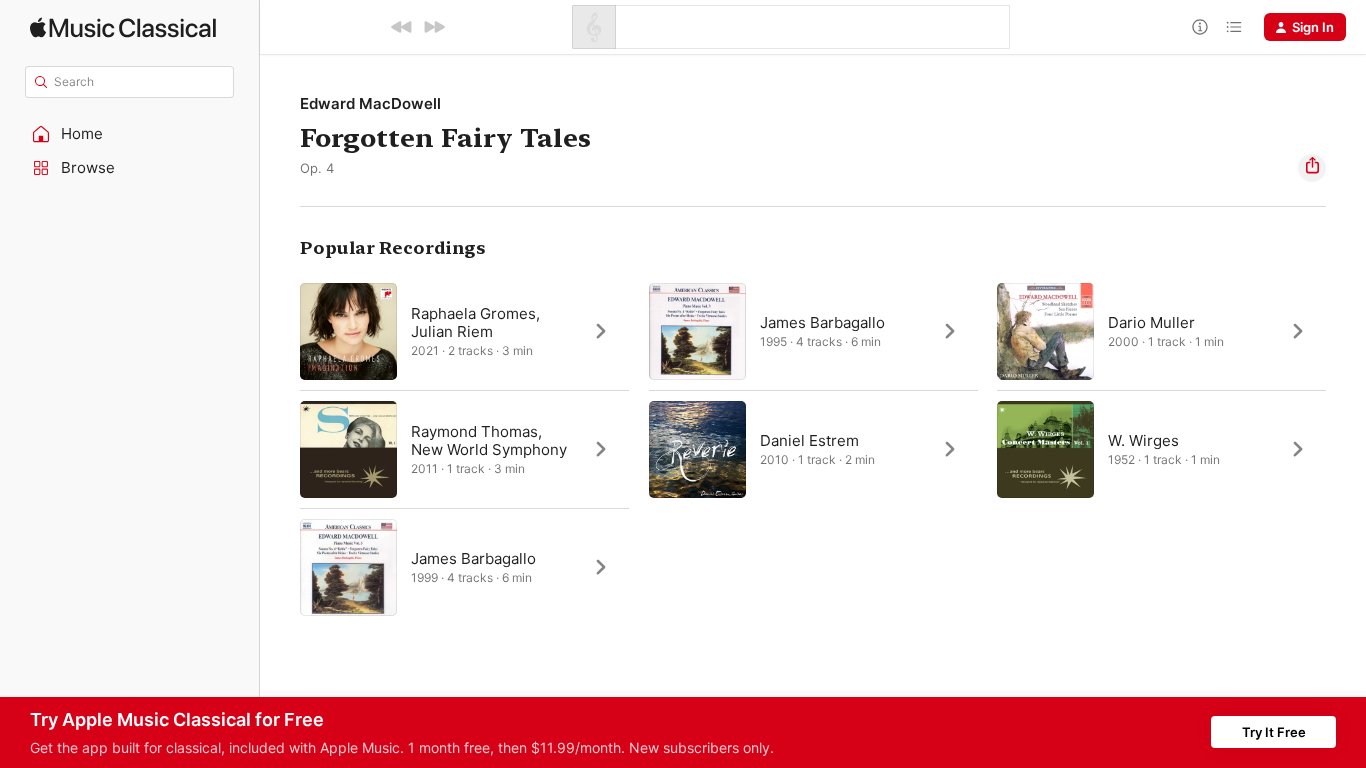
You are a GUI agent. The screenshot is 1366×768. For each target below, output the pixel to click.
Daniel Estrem (809, 440)
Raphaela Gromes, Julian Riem (475, 322)
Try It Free (1274, 732)
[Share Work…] (1312, 168)
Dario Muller (1151, 322)
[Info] (1200, 27)
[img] (123, 27)
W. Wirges (1143, 440)
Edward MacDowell (370, 103)
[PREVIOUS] (402, 27)
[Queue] (1234, 27)
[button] (130, 134)
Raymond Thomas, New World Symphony (489, 440)
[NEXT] (434, 27)
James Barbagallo (822, 322)
